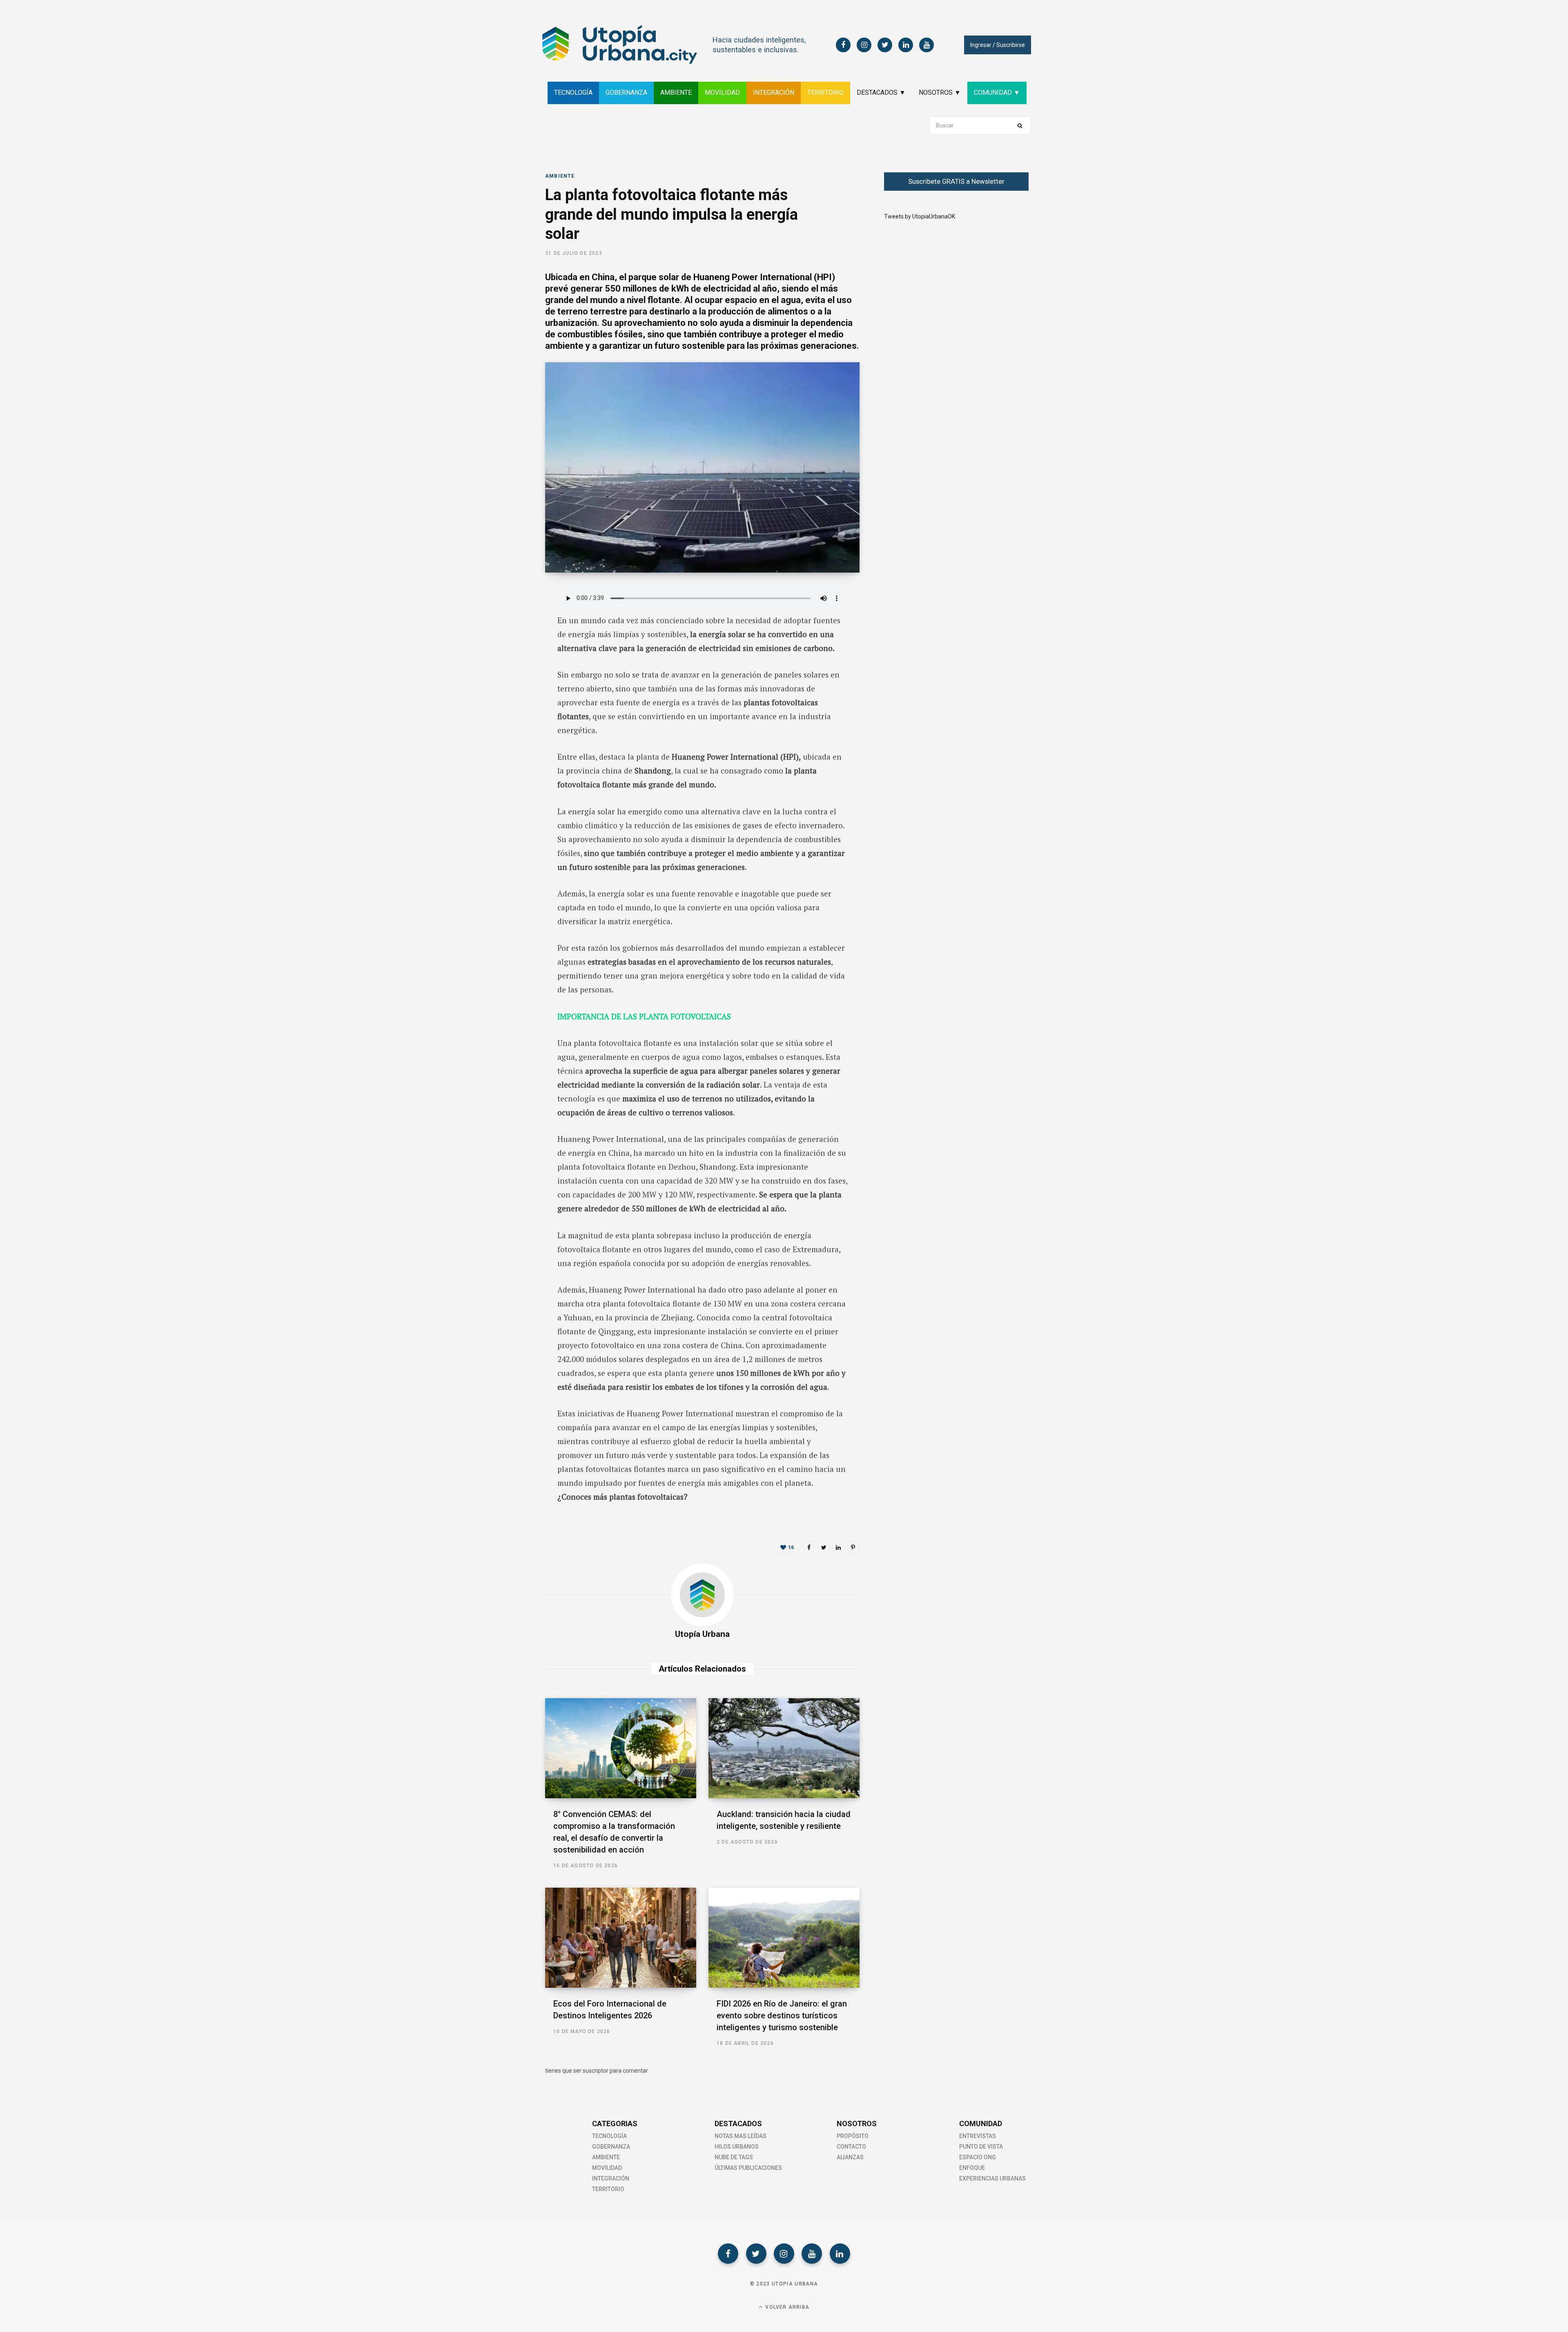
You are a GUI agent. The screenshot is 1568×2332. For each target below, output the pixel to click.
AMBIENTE (676, 93)
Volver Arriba (786, 2307)
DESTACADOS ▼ (881, 93)
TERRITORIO (825, 93)
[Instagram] (784, 2254)
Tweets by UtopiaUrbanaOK (920, 216)
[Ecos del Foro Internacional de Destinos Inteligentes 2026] (621, 1938)
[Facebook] (728, 2254)
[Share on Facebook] (505, 618)
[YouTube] (812, 2254)
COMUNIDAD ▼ (997, 93)
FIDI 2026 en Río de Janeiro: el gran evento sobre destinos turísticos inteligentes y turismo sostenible (782, 2015)
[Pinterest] (853, 1547)
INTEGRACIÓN (774, 93)
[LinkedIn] (505, 661)
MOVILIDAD (722, 93)
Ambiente (560, 176)
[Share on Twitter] (505, 639)
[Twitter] (756, 2254)
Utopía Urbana (702, 1634)
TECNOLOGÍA (573, 93)
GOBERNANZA (626, 93)
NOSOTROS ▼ (940, 93)
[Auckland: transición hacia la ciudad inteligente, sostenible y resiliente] (784, 1748)
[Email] (505, 682)
